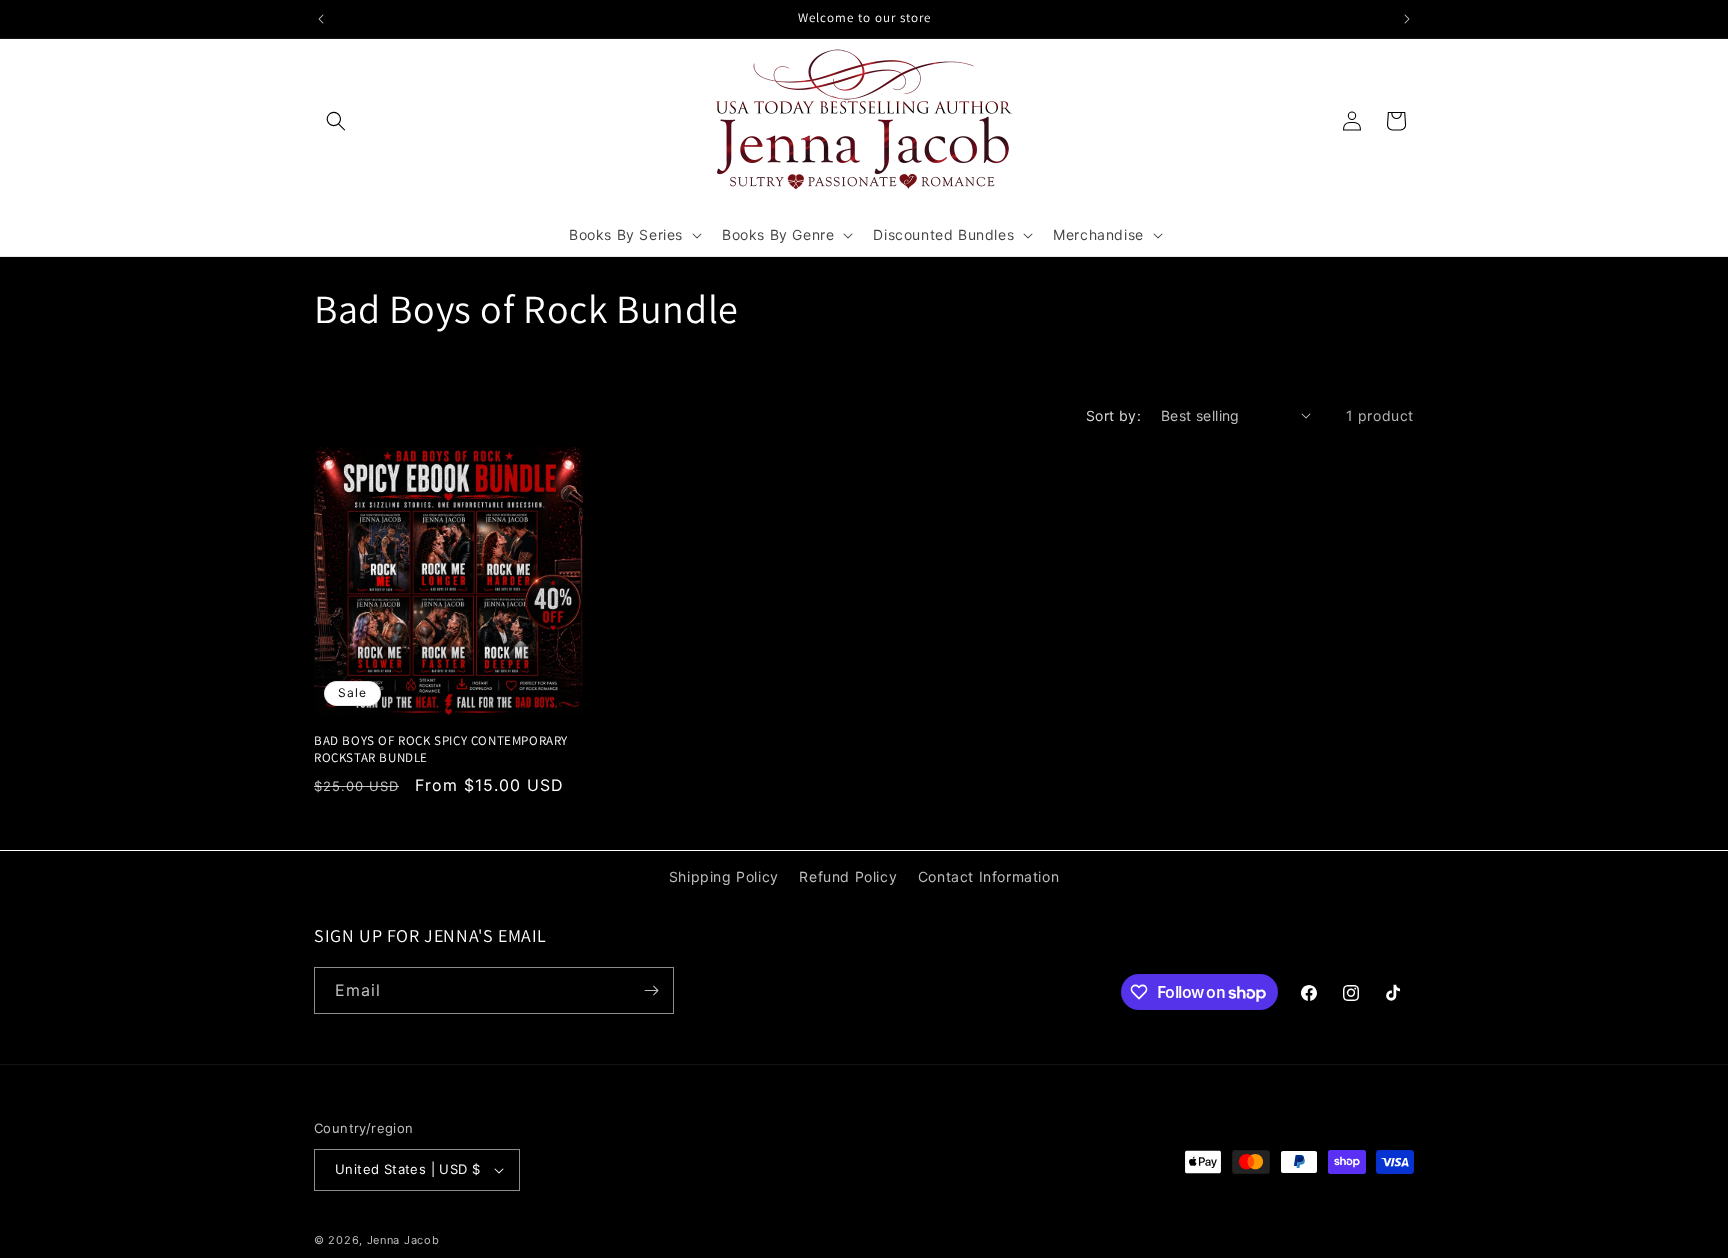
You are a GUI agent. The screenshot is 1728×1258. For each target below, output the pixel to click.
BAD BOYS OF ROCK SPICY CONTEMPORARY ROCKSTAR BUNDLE (441, 749)
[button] (336, 121)
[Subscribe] (651, 990)
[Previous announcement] (321, 19)
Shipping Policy (724, 876)
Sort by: (1113, 415)
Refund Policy (848, 876)
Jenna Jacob (403, 1240)
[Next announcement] (1407, 19)
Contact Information (988, 876)
